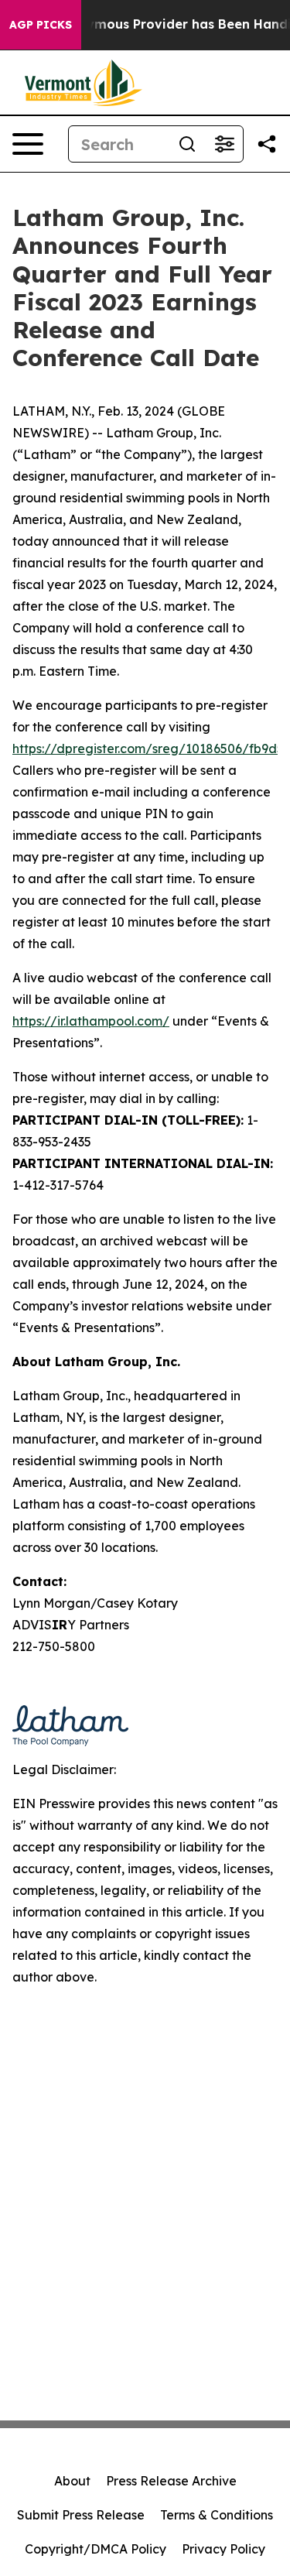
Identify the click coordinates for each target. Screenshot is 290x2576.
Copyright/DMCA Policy (96, 2549)
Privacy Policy (223, 2549)
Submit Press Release (81, 2515)
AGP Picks (41, 25)
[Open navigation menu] (28, 144)
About (72, 2481)
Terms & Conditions (217, 2515)
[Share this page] (267, 144)
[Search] (187, 144)
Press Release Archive (171, 2481)
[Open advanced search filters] (224, 144)
